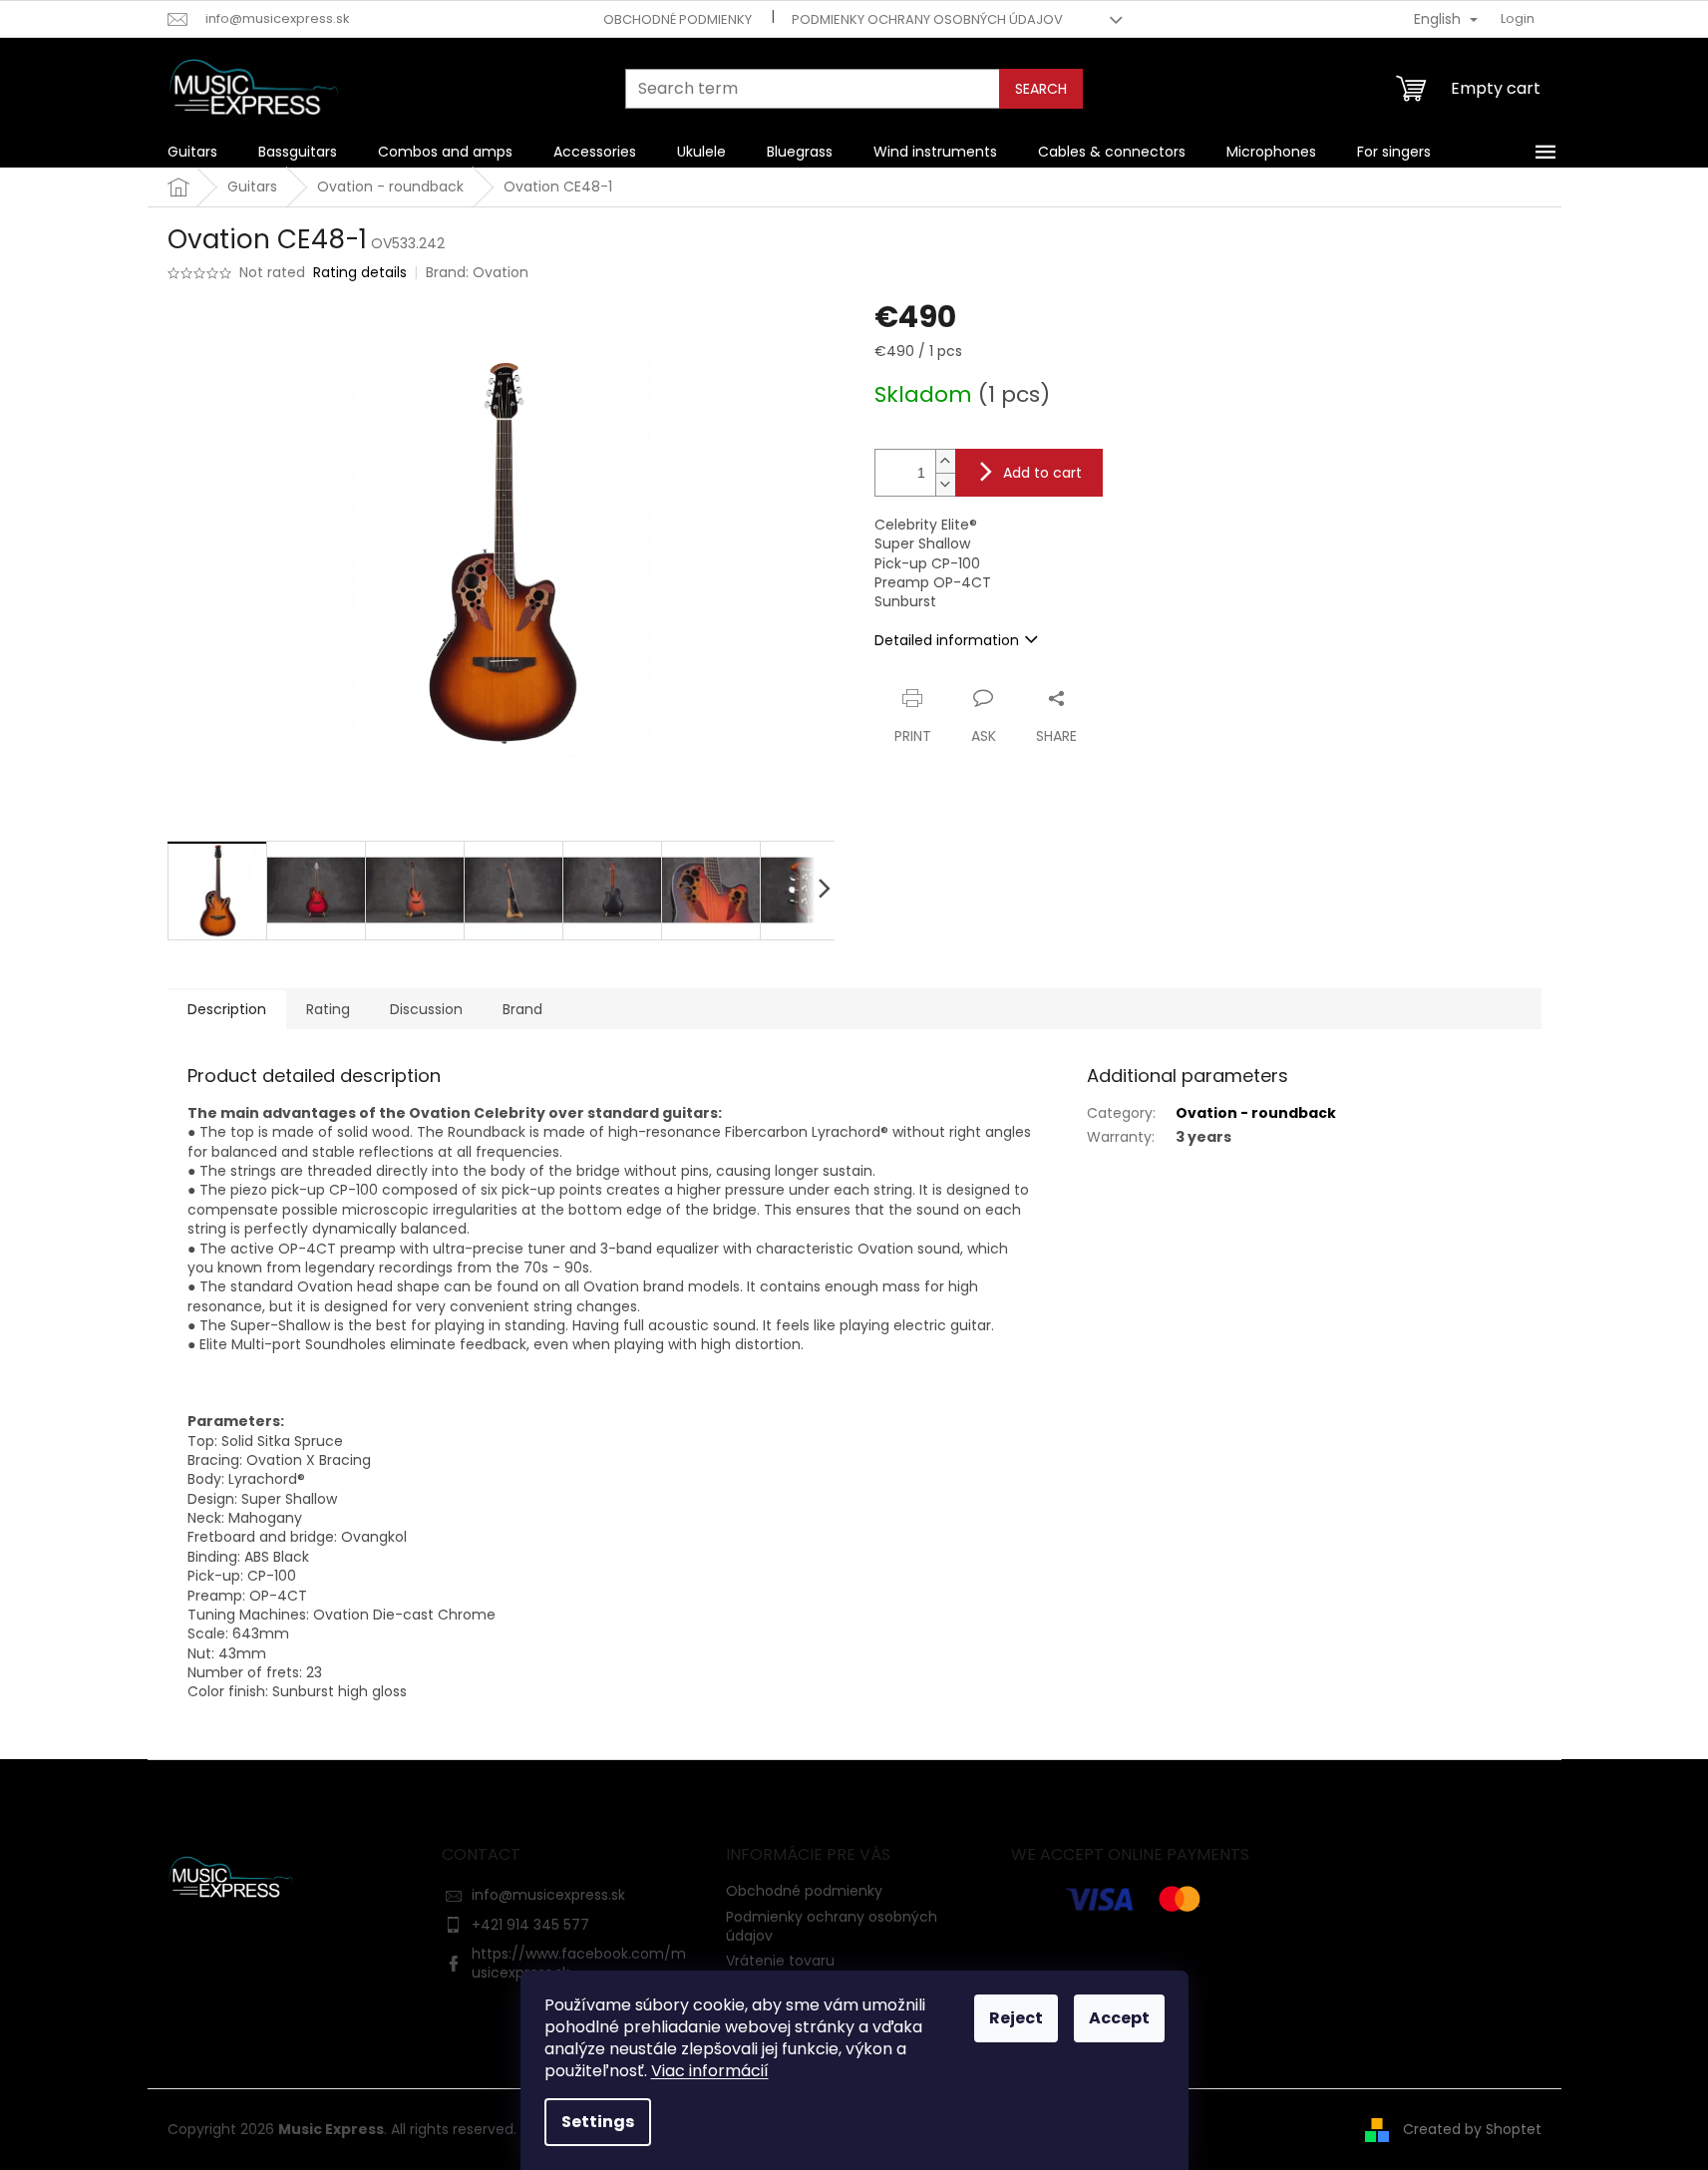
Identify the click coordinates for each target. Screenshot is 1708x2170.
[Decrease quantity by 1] (945, 484)
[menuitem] (192, 152)
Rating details (360, 273)
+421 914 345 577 (530, 1925)
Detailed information (947, 640)
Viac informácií (710, 2071)
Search (1041, 89)
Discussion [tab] (426, 1009)
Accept (1119, 2018)
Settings (598, 2122)
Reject (1016, 2018)
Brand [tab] (522, 1009)
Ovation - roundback (1256, 1113)
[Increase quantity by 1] (945, 461)
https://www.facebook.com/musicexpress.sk (579, 1963)
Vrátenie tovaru (780, 1961)
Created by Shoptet (1472, 2129)
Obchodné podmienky (678, 19)
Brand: (477, 272)
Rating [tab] (328, 1009)
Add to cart (1042, 473)
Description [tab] (227, 1009)
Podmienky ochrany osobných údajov (927, 19)
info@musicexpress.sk (548, 1895)
